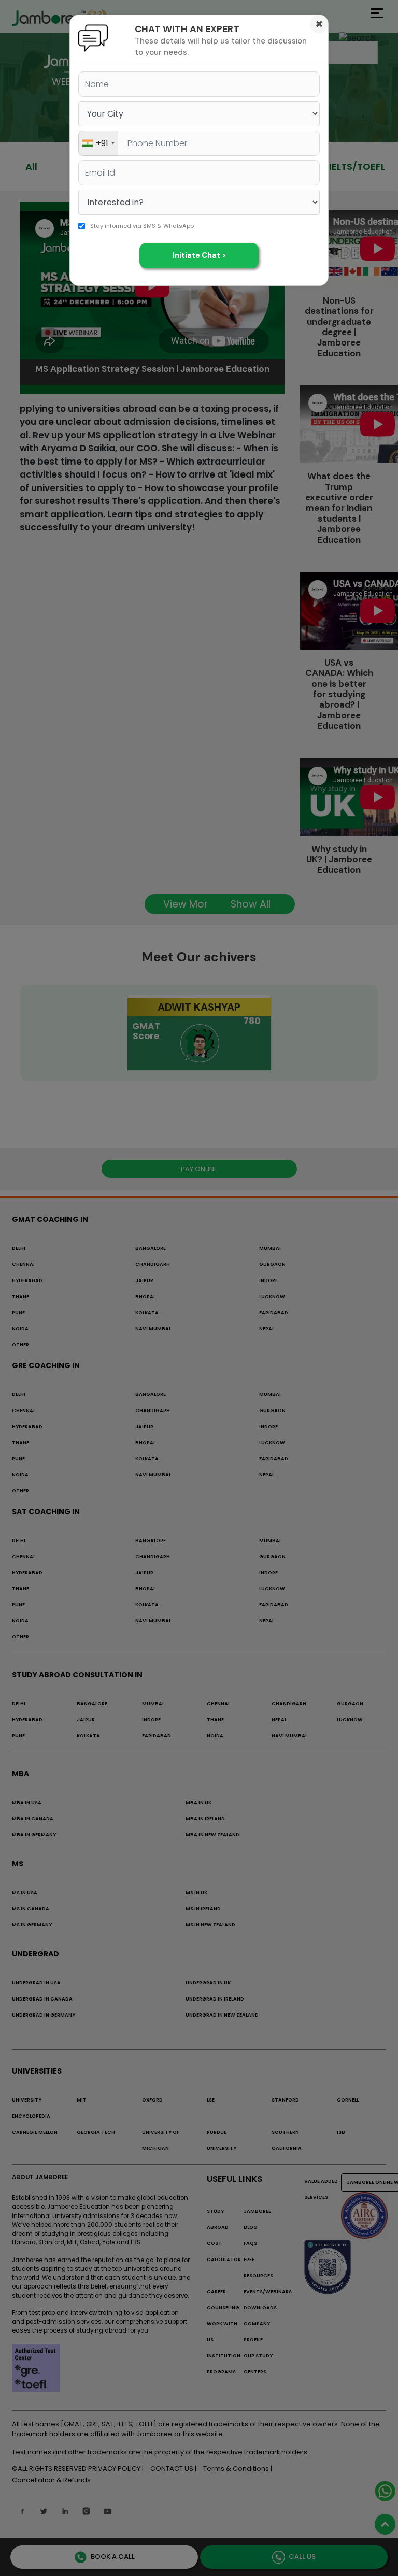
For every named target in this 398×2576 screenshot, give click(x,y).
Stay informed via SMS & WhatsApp (142, 226)
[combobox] (98, 143)
